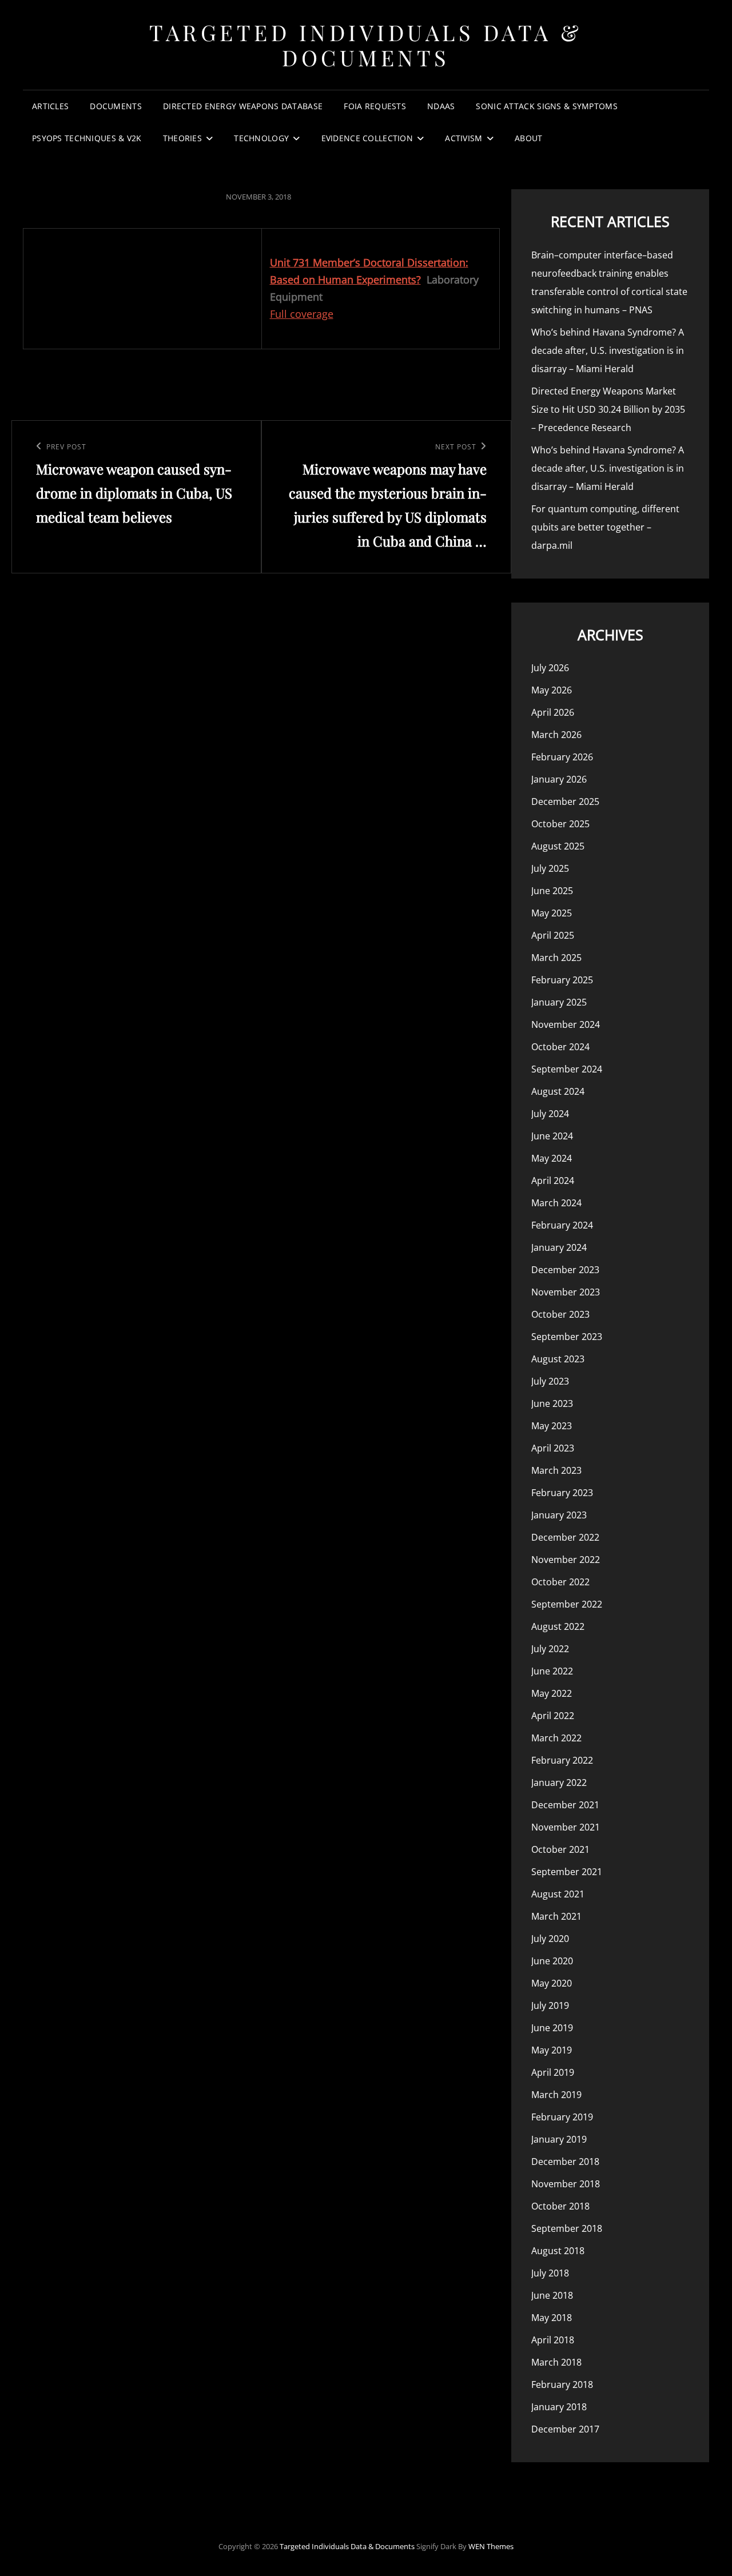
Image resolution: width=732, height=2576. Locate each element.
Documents (116, 106)
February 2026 (562, 757)
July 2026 (550, 668)
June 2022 (552, 1671)
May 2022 (552, 1693)
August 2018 (558, 2251)
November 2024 (566, 1024)
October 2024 (560, 1047)
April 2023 (553, 1448)
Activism (464, 138)
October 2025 (560, 824)
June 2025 (552, 891)
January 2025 (559, 1002)
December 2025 (565, 801)
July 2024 (550, 1114)
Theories (182, 138)
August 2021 (558, 1894)
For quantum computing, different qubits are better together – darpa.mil (605, 527)
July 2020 (550, 1939)
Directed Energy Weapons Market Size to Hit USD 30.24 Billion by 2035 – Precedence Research (608, 409)
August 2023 (558, 1359)
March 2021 (556, 1916)
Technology (261, 138)
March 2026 (556, 735)
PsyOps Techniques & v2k (87, 138)
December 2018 (565, 2162)
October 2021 (560, 1849)
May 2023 (552, 1426)
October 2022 (560, 1582)
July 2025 (550, 868)
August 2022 (558, 1626)
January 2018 (559, 2407)
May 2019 (552, 2050)
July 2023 (550, 1381)
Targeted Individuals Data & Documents (366, 45)
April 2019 (553, 2072)
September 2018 (567, 2228)
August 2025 (558, 846)
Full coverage (302, 314)
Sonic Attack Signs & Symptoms (546, 106)
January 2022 (559, 1783)
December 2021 (565, 1805)
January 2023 (559, 1515)
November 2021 (566, 1827)
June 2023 (552, 1403)
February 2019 (562, 2117)
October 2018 (560, 2206)
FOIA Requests (375, 106)
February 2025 (562, 980)
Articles (50, 106)
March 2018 (556, 2362)
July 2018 (550, 2273)
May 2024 (552, 1158)
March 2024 (556, 1203)
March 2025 (556, 958)
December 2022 (565, 1537)
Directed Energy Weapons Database (243, 106)
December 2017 (565, 2429)
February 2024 (562, 1225)
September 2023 (567, 1337)
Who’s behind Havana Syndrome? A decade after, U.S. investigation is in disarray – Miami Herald (608, 350)
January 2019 (559, 2139)
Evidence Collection (367, 138)
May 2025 (552, 913)
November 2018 (566, 2184)
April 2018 (553, 2340)
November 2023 (566, 1292)
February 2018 (562, 2384)
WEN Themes (491, 2546)
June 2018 (552, 2295)
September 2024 (567, 1069)
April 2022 (553, 1716)
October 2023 (560, 1314)
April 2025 (553, 935)
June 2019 (552, 2028)
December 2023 (565, 1270)
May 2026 (552, 690)
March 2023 (556, 1470)
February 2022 (562, 1760)
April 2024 (553, 1181)
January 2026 (559, 779)
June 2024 (552, 1136)
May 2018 (552, 2318)
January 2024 (559, 1247)
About (528, 138)
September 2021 (567, 1872)
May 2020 (552, 1983)
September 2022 (567, 1604)
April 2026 (553, 712)
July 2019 (550, 2005)
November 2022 (566, 1560)
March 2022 (556, 1738)
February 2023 (562, 1493)
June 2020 (552, 1961)
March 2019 (556, 2095)
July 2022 (550, 1649)
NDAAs (441, 106)
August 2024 (558, 1091)
